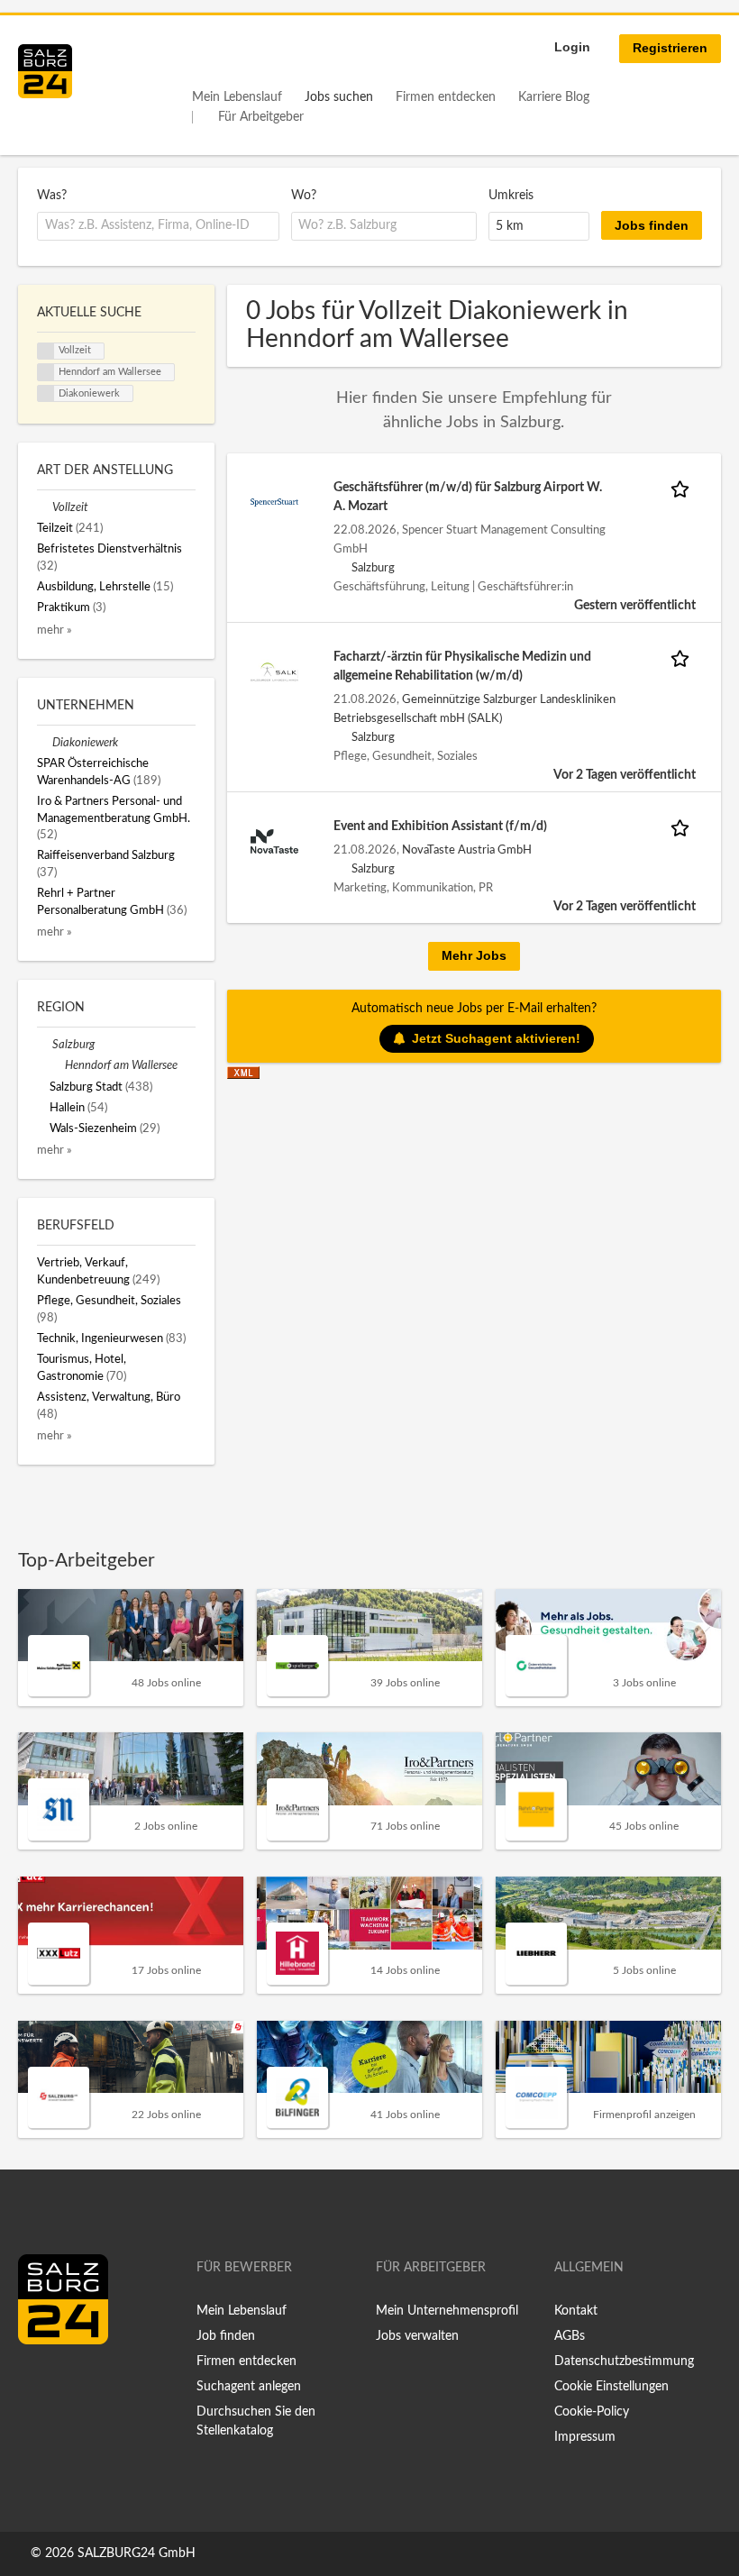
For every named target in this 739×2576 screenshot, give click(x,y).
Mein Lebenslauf (237, 97)
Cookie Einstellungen (611, 2387)
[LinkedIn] (65, 2382)
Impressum (585, 2437)
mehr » (55, 630)
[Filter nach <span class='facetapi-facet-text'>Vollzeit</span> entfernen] (46, 352)
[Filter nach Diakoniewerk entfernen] (45, 743)
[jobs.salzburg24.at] (45, 71)
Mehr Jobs (474, 955)
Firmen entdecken (446, 97)
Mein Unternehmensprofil (447, 2311)
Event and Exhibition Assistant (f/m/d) (440, 827)
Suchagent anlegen (249, 2387)
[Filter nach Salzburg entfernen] (45, 1045)
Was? (52, 196)
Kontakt (576, 2311)
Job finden (226, 2336)
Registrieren (670, 48)
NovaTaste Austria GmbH (467, 850)
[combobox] (158, 226)
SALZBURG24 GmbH (137, 2553)
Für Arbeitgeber (261, 117)
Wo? (304, 196)
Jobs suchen (339, 97)
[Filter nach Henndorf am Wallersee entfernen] (57, 1065)
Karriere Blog (554, 97)
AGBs (570, 2336)
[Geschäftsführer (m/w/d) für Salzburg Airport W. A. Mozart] (274, 502)
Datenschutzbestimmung (624, 2361)
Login (572, 47)
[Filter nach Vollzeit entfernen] (45, 507)
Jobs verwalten (417, 2336)
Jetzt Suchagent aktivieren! (496, 1038)
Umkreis (511, 196)
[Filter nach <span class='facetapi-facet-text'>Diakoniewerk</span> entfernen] (46, 394)
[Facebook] (38, 2382)
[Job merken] (683, 488)
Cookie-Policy (592, 2412)
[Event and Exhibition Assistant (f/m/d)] (274, 841)
